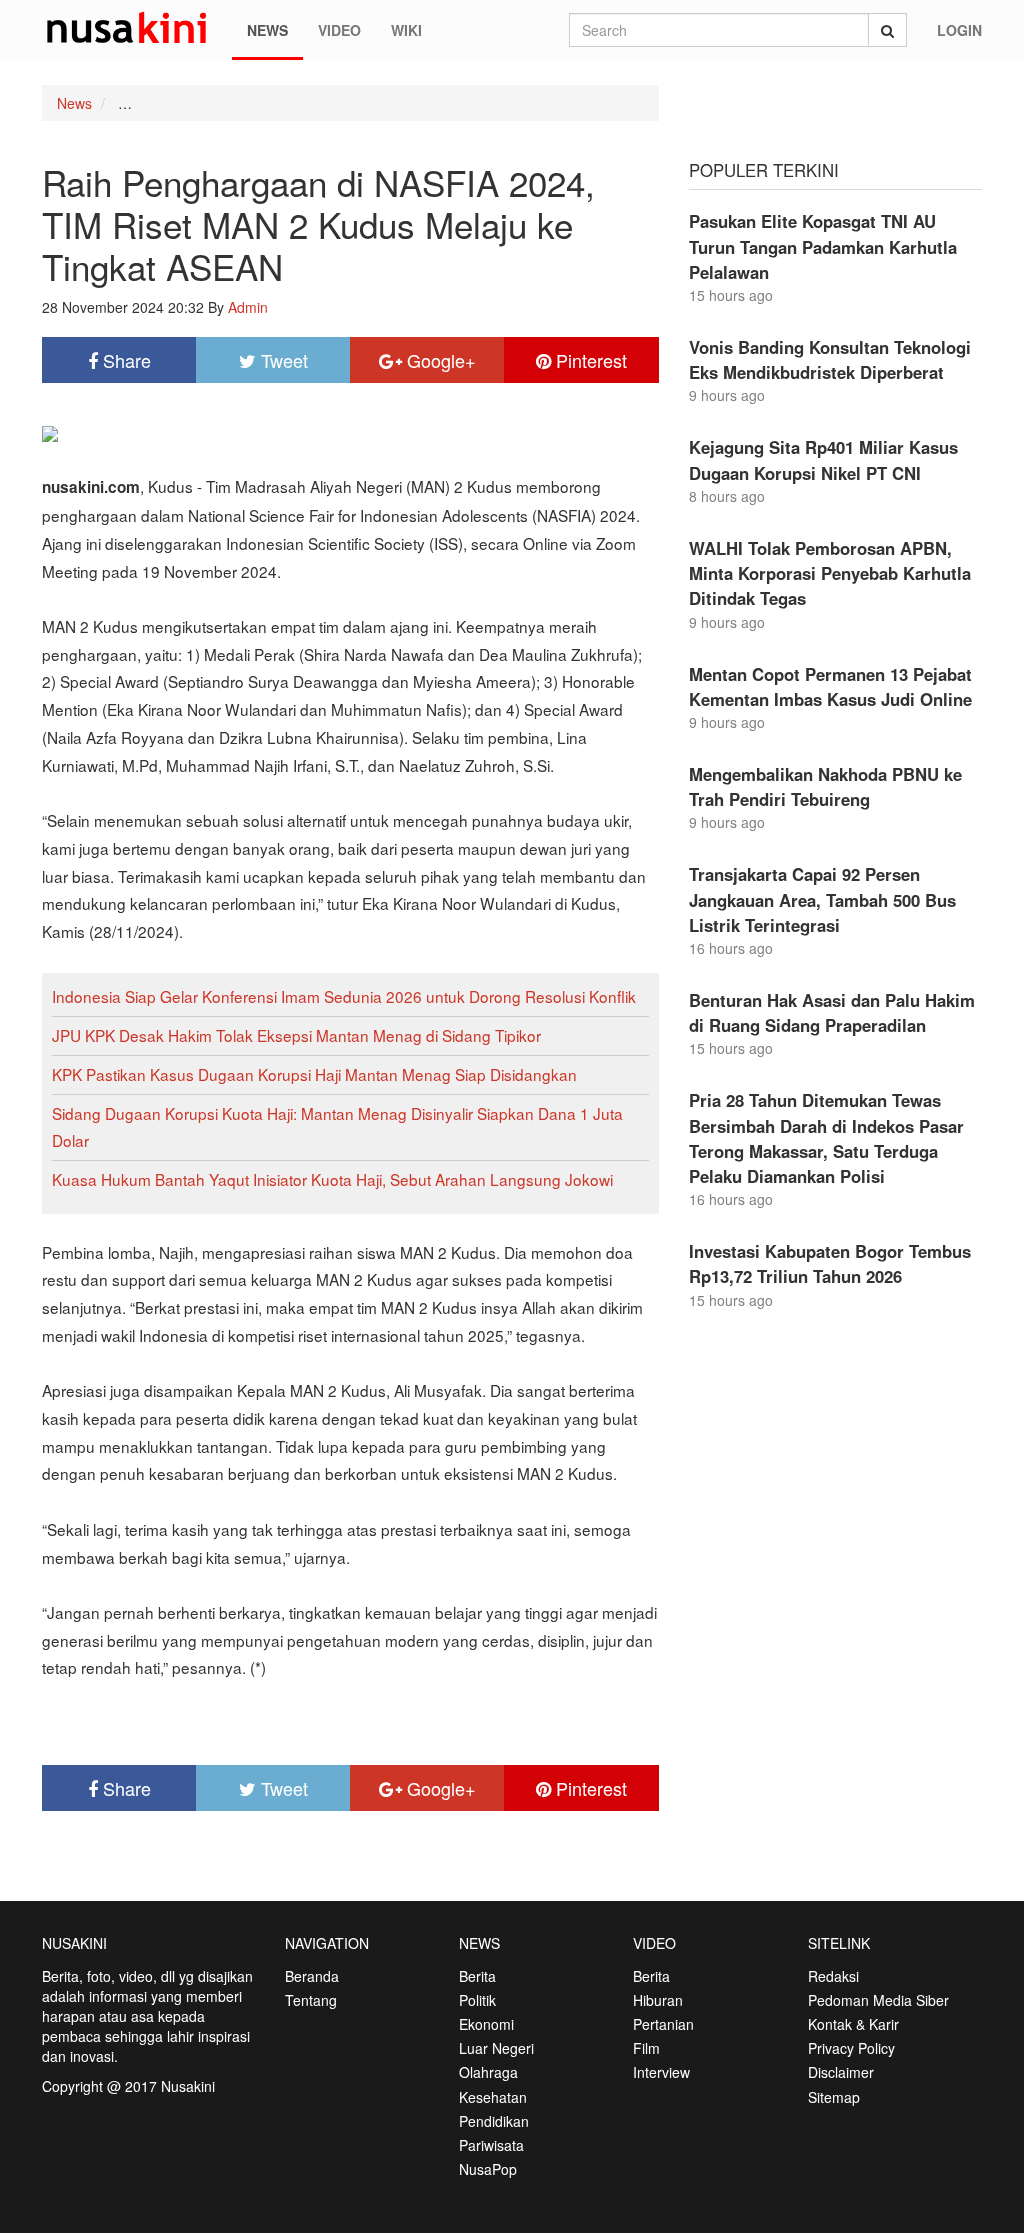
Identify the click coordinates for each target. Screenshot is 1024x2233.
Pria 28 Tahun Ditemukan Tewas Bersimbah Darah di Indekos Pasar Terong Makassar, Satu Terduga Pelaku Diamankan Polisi (826, 1138)
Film (646, 2048)
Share (124, 360)
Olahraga (488, 2072)
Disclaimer (841, 2072)
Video (339, 30)
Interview (661, 2072)
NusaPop (488, 2169)
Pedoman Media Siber (878, 2000)
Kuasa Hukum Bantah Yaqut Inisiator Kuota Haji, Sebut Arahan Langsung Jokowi (332, 1179)
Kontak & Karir (853, 2024)
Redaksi (833, 1976)
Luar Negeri (496, 2048)
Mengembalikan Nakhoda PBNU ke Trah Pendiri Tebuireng (825, 786)
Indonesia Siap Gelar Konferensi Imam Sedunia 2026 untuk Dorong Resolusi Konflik (344, 996)
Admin (248, 307)
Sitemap (834, 2097)
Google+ (439, 360)
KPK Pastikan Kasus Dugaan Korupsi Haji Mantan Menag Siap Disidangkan (314, 1074)
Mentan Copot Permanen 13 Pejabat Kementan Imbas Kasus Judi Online (830, 686)
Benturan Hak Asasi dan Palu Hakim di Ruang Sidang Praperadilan (832, 1012)
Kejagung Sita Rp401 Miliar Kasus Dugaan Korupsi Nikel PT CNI (823, 459)
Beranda (312, 1976)
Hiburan (658, 2000)
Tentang (311, 2000)
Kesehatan (493, 2097)
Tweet (282, 360)
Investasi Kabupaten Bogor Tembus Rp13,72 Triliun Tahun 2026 (830, 1263)
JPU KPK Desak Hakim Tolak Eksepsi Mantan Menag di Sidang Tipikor (296, 1035)
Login (959, 30)
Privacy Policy (851, 2048)
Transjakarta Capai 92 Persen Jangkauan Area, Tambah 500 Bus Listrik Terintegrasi (822, 899)
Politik (477, 2000)
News (267, 30)
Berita (477, 1976)
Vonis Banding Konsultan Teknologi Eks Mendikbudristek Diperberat (830, 359)
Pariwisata (491, 2145)
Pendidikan (494, 2121)
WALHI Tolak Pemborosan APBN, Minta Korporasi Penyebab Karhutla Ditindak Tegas (830, 573)
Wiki (406, 30)
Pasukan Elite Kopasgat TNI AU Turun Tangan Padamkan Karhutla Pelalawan (823, 246)
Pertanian (663, 2024)
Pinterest (589, 360)
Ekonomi (486, 2024)
